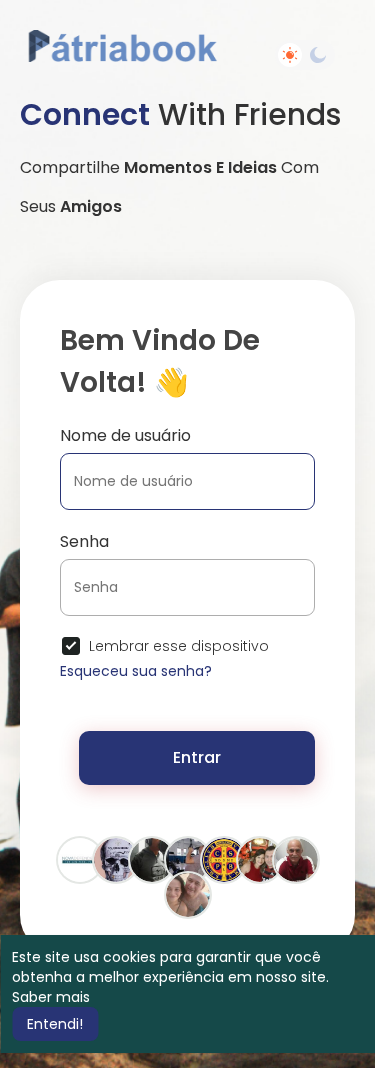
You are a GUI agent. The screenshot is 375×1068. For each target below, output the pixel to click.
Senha (84, 541)
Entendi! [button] (55, 1024)
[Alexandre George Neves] (116, 859)
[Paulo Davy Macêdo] (260, 859)
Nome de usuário (125, 435)
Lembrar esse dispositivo (179, 646)
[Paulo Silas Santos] (152, 859)
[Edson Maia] (188, 894)
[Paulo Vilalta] (296, 859)
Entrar (197, 757)
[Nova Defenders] (80, 859)
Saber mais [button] (51, 997)
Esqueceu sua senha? (136, 671)
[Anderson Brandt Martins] (188, 859)
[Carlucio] (224, 859)
